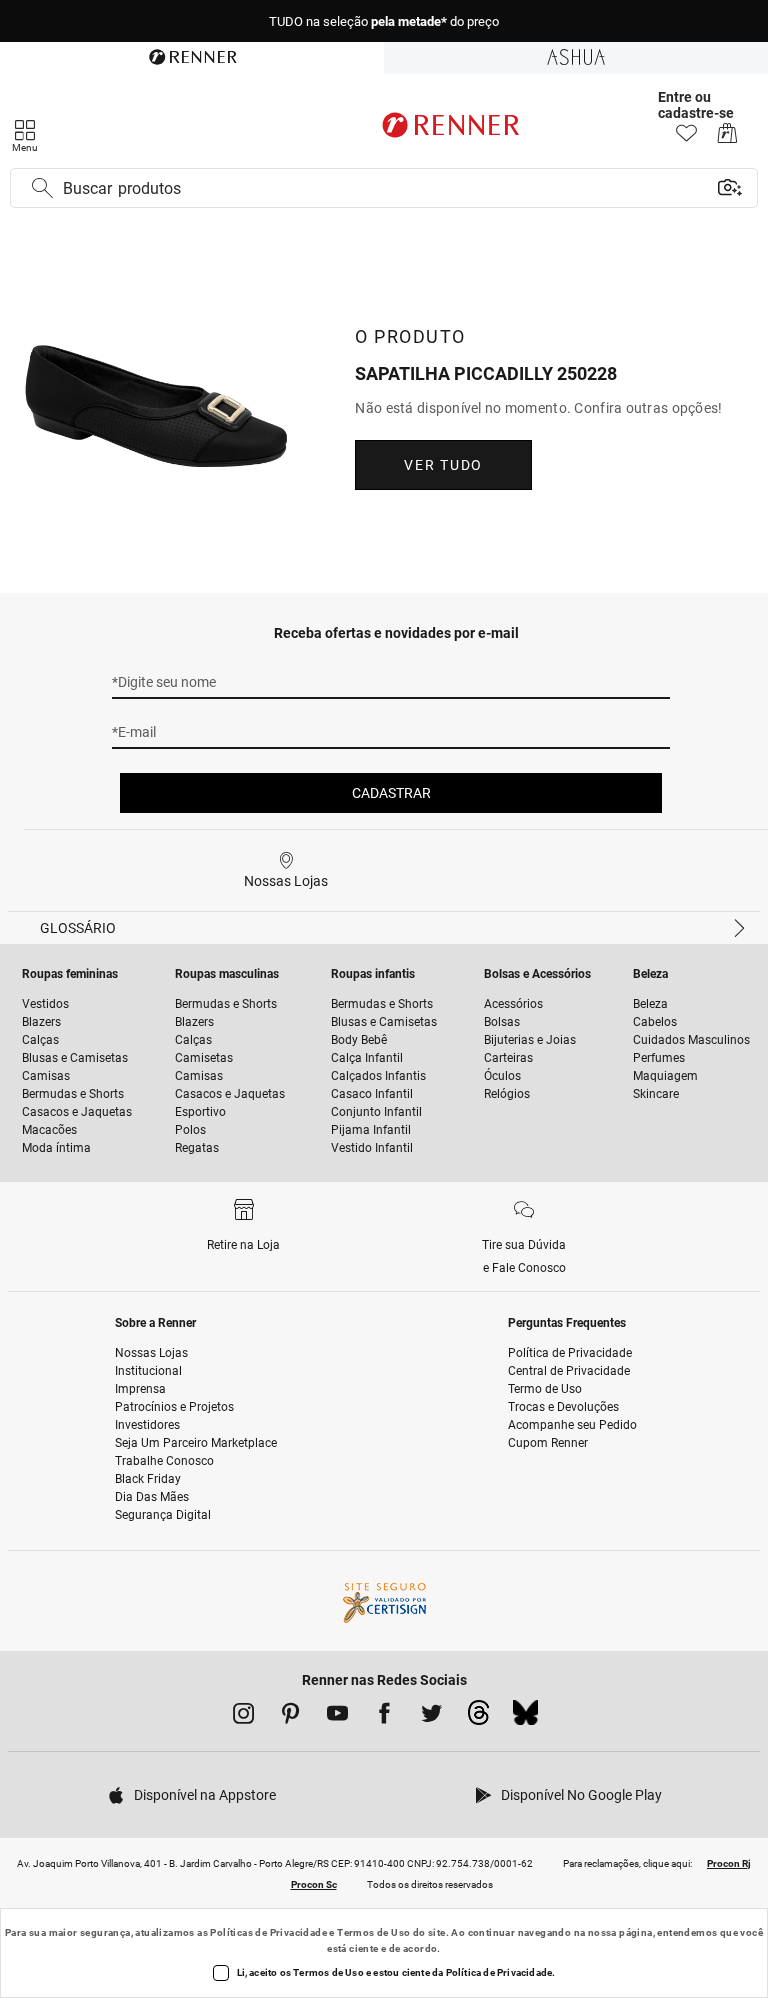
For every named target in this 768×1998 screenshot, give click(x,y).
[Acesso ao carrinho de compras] (727, 138)
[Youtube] (337, 1717)
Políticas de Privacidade (268, 1932)
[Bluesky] (525, 1718)
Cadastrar (391, 793)
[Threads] (478, 1718)
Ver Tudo (443, 465)
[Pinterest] (290, 1717)
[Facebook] (384, 1717)
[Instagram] (243, 1717)
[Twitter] (431, 1717)
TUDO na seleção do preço (384, 21)
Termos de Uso (373, 1932)
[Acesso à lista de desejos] (686, 138)
